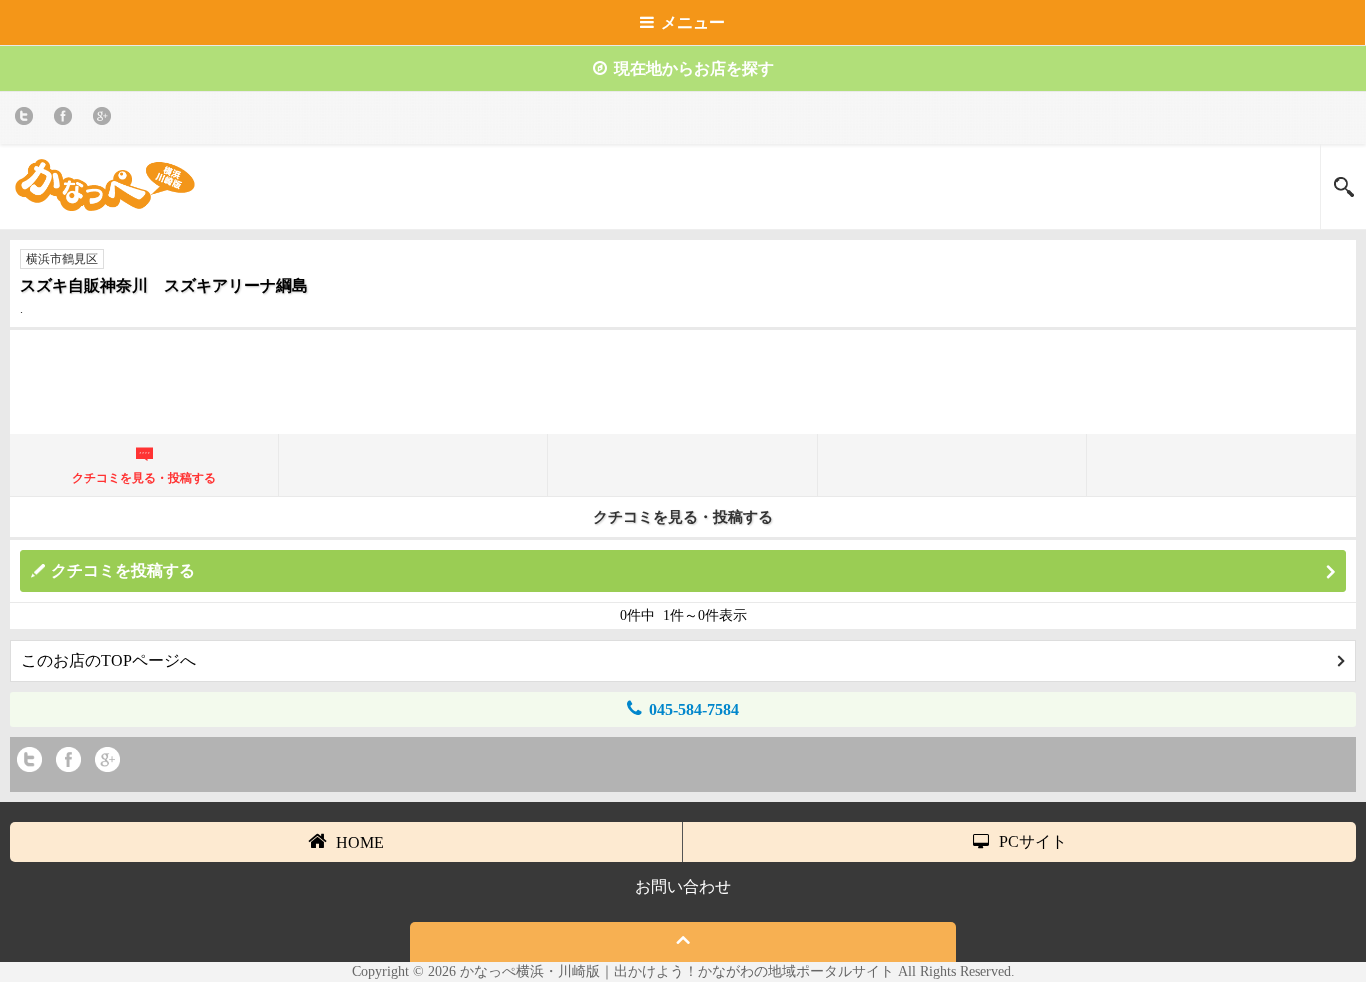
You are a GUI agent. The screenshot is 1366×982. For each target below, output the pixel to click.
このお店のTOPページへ (108, 660)
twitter (27, 119)
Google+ (105, 119)
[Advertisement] (683, 390)
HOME (360, 842)
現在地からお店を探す (694, 68)
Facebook (66, 119)
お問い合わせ (683, 886)
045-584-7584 (694, 709)
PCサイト (1033, 841)
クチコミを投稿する (123, 570)
